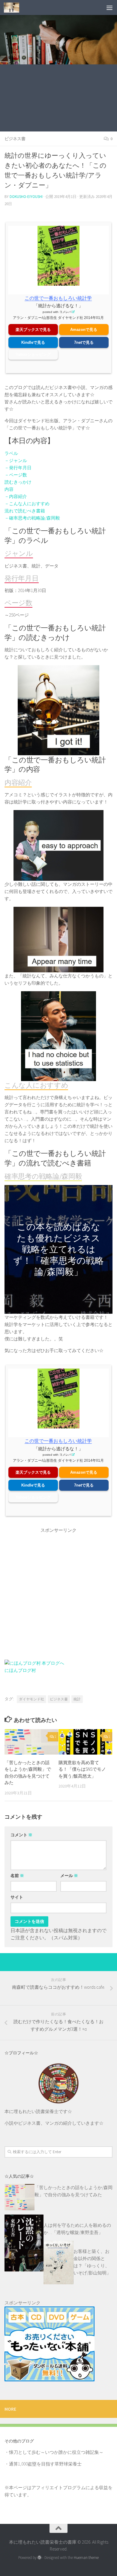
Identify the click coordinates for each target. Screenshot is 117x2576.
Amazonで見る (84, 330)
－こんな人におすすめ (27, 504)
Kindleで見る (33, 342)
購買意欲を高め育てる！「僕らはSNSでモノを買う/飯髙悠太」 (82, 1769)
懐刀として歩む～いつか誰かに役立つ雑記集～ (56, 2452)
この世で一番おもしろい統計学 (58, 298)
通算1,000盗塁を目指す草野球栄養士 (45, 2464)
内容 (9, 489)
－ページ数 (16, 475)
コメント (21, 1835)
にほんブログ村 (20, 1670)
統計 (77, 1699)
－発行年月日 (18, 468)
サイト (17, 1897)
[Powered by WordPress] (39, 2558)
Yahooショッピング (33, 354)
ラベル (11, 453)
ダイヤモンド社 (31, 1699)
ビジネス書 (15, 139)
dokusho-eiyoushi (26, 197)
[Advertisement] (58, 99)
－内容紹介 (16, 496)
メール (69, 1876)
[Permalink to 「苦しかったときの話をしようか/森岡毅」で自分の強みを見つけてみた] (31, 1742)
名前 (17, 1876)
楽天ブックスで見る (33, 330)
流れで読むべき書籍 (25, 511)
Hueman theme (86, 2558)
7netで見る (84, 342)
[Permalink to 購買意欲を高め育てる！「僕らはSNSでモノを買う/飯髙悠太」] (85, 1742)
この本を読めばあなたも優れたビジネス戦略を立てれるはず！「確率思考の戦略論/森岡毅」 (58, 1249)
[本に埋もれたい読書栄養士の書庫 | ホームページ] (14, 7)
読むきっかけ (18, 482)
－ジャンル (16, 460)
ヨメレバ (65, 312)
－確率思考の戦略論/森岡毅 (32, 518)
